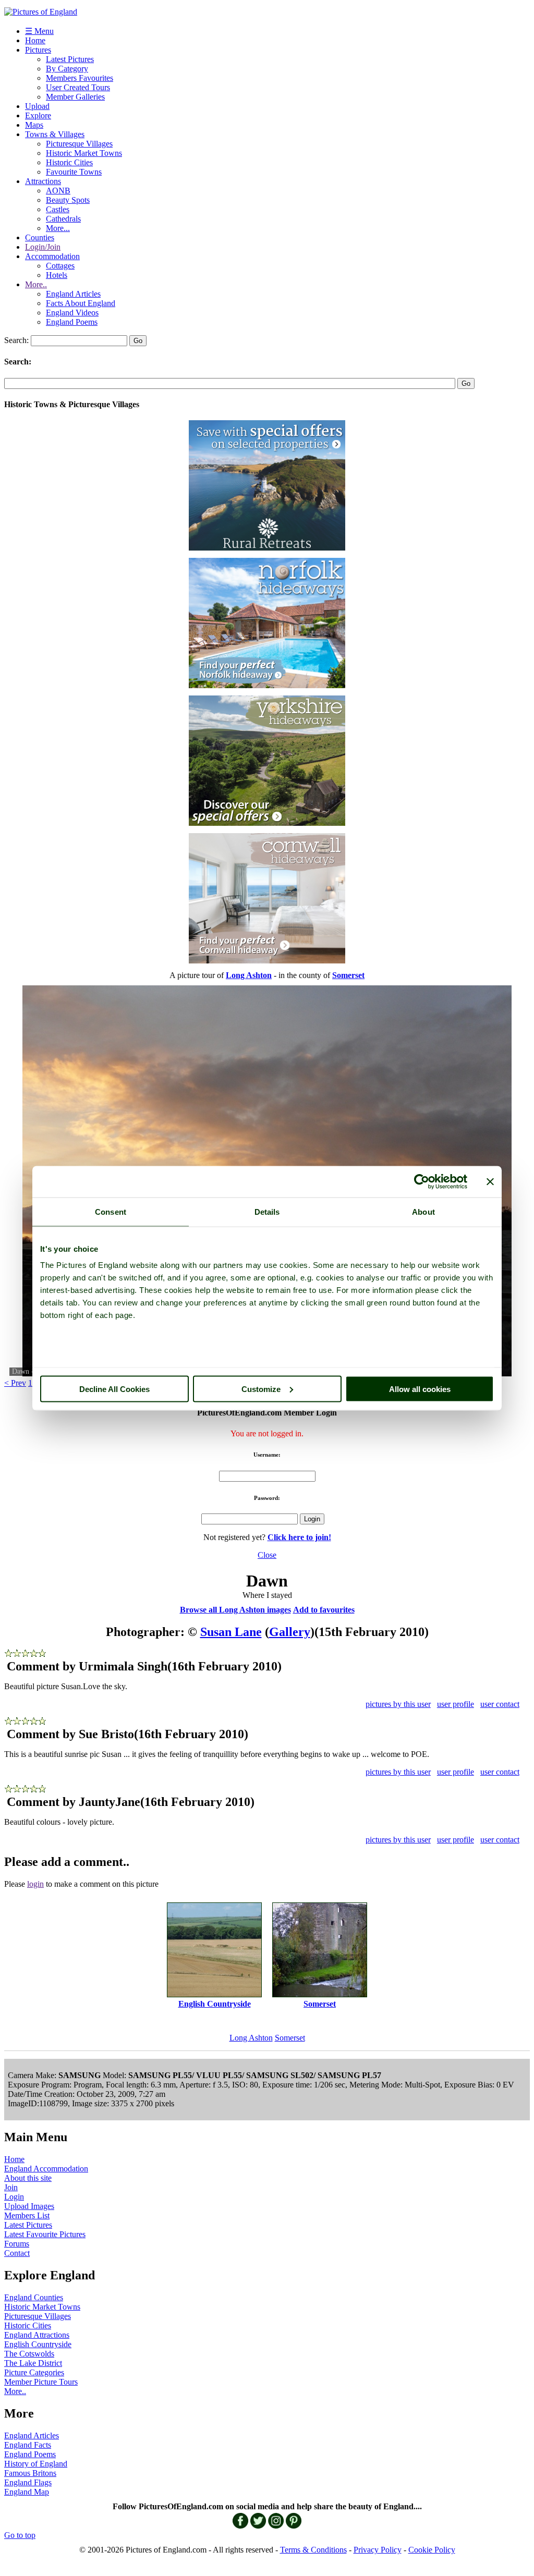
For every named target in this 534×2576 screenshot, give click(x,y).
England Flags (28, 2482)
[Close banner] (490, 1181)
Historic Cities (69, 162)
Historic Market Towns (84, 153)
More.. (36, 284)
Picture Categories (34, 2372)
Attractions (43, 181)
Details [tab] (267, 1211)
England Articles (73, 294)
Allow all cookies (420, 1389)
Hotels (57, 275)
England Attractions (37, 2335)
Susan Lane (231, 1632)
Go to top (20, 2535)
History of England (36, 2464)
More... (58, 228)
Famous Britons (30, 2473)
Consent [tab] (111, 1211)
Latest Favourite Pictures (45, 2234)
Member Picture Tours (41, 2382)
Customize (261, 1389)
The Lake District (33, 2363)
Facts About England (81, 303)
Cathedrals (63, 219)
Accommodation (52, 256)
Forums (17, 2244)
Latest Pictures (70, 59)
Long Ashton (251, 2038)
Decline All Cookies (114, 1389)
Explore (38, 115)
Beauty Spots (68, 200)
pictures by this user (398, 1704)
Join (11, 2187)
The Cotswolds (29, 2354)
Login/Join (43, 247)
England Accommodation (46, 2169)
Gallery (290, 1632)
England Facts (28, 2445)
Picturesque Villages (79, 144)
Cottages (60, 266)
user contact (500, 1704)
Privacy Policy (378, 2550)
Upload (37, 106)
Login (14, 2197)
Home (35, 40)
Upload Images (29, 2206)
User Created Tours (78, 87)
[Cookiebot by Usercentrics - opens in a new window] (422, 1181)
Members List (27, 2215)
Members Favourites (80, 78)
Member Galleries (75, 97)
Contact (17, 2253)
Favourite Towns (74, 172)
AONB (58, 191)
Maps (34, 125)
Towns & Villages (55, 134)
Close (267, 1555)
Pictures (38, 50)
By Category (67, 69)
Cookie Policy (432, 2550)
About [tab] (423, 1211)
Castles (58, 209)
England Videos (72, 313)
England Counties (34, 2297)
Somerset (290, 2038)
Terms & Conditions (313, 2550)
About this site (28, 2178)
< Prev (15, 1383)
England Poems (72, 322)
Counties (40, 237)
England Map (27, 2492)
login (35, 1884)
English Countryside (38, 2344)
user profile (456, 1704)
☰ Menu (39, 31)
